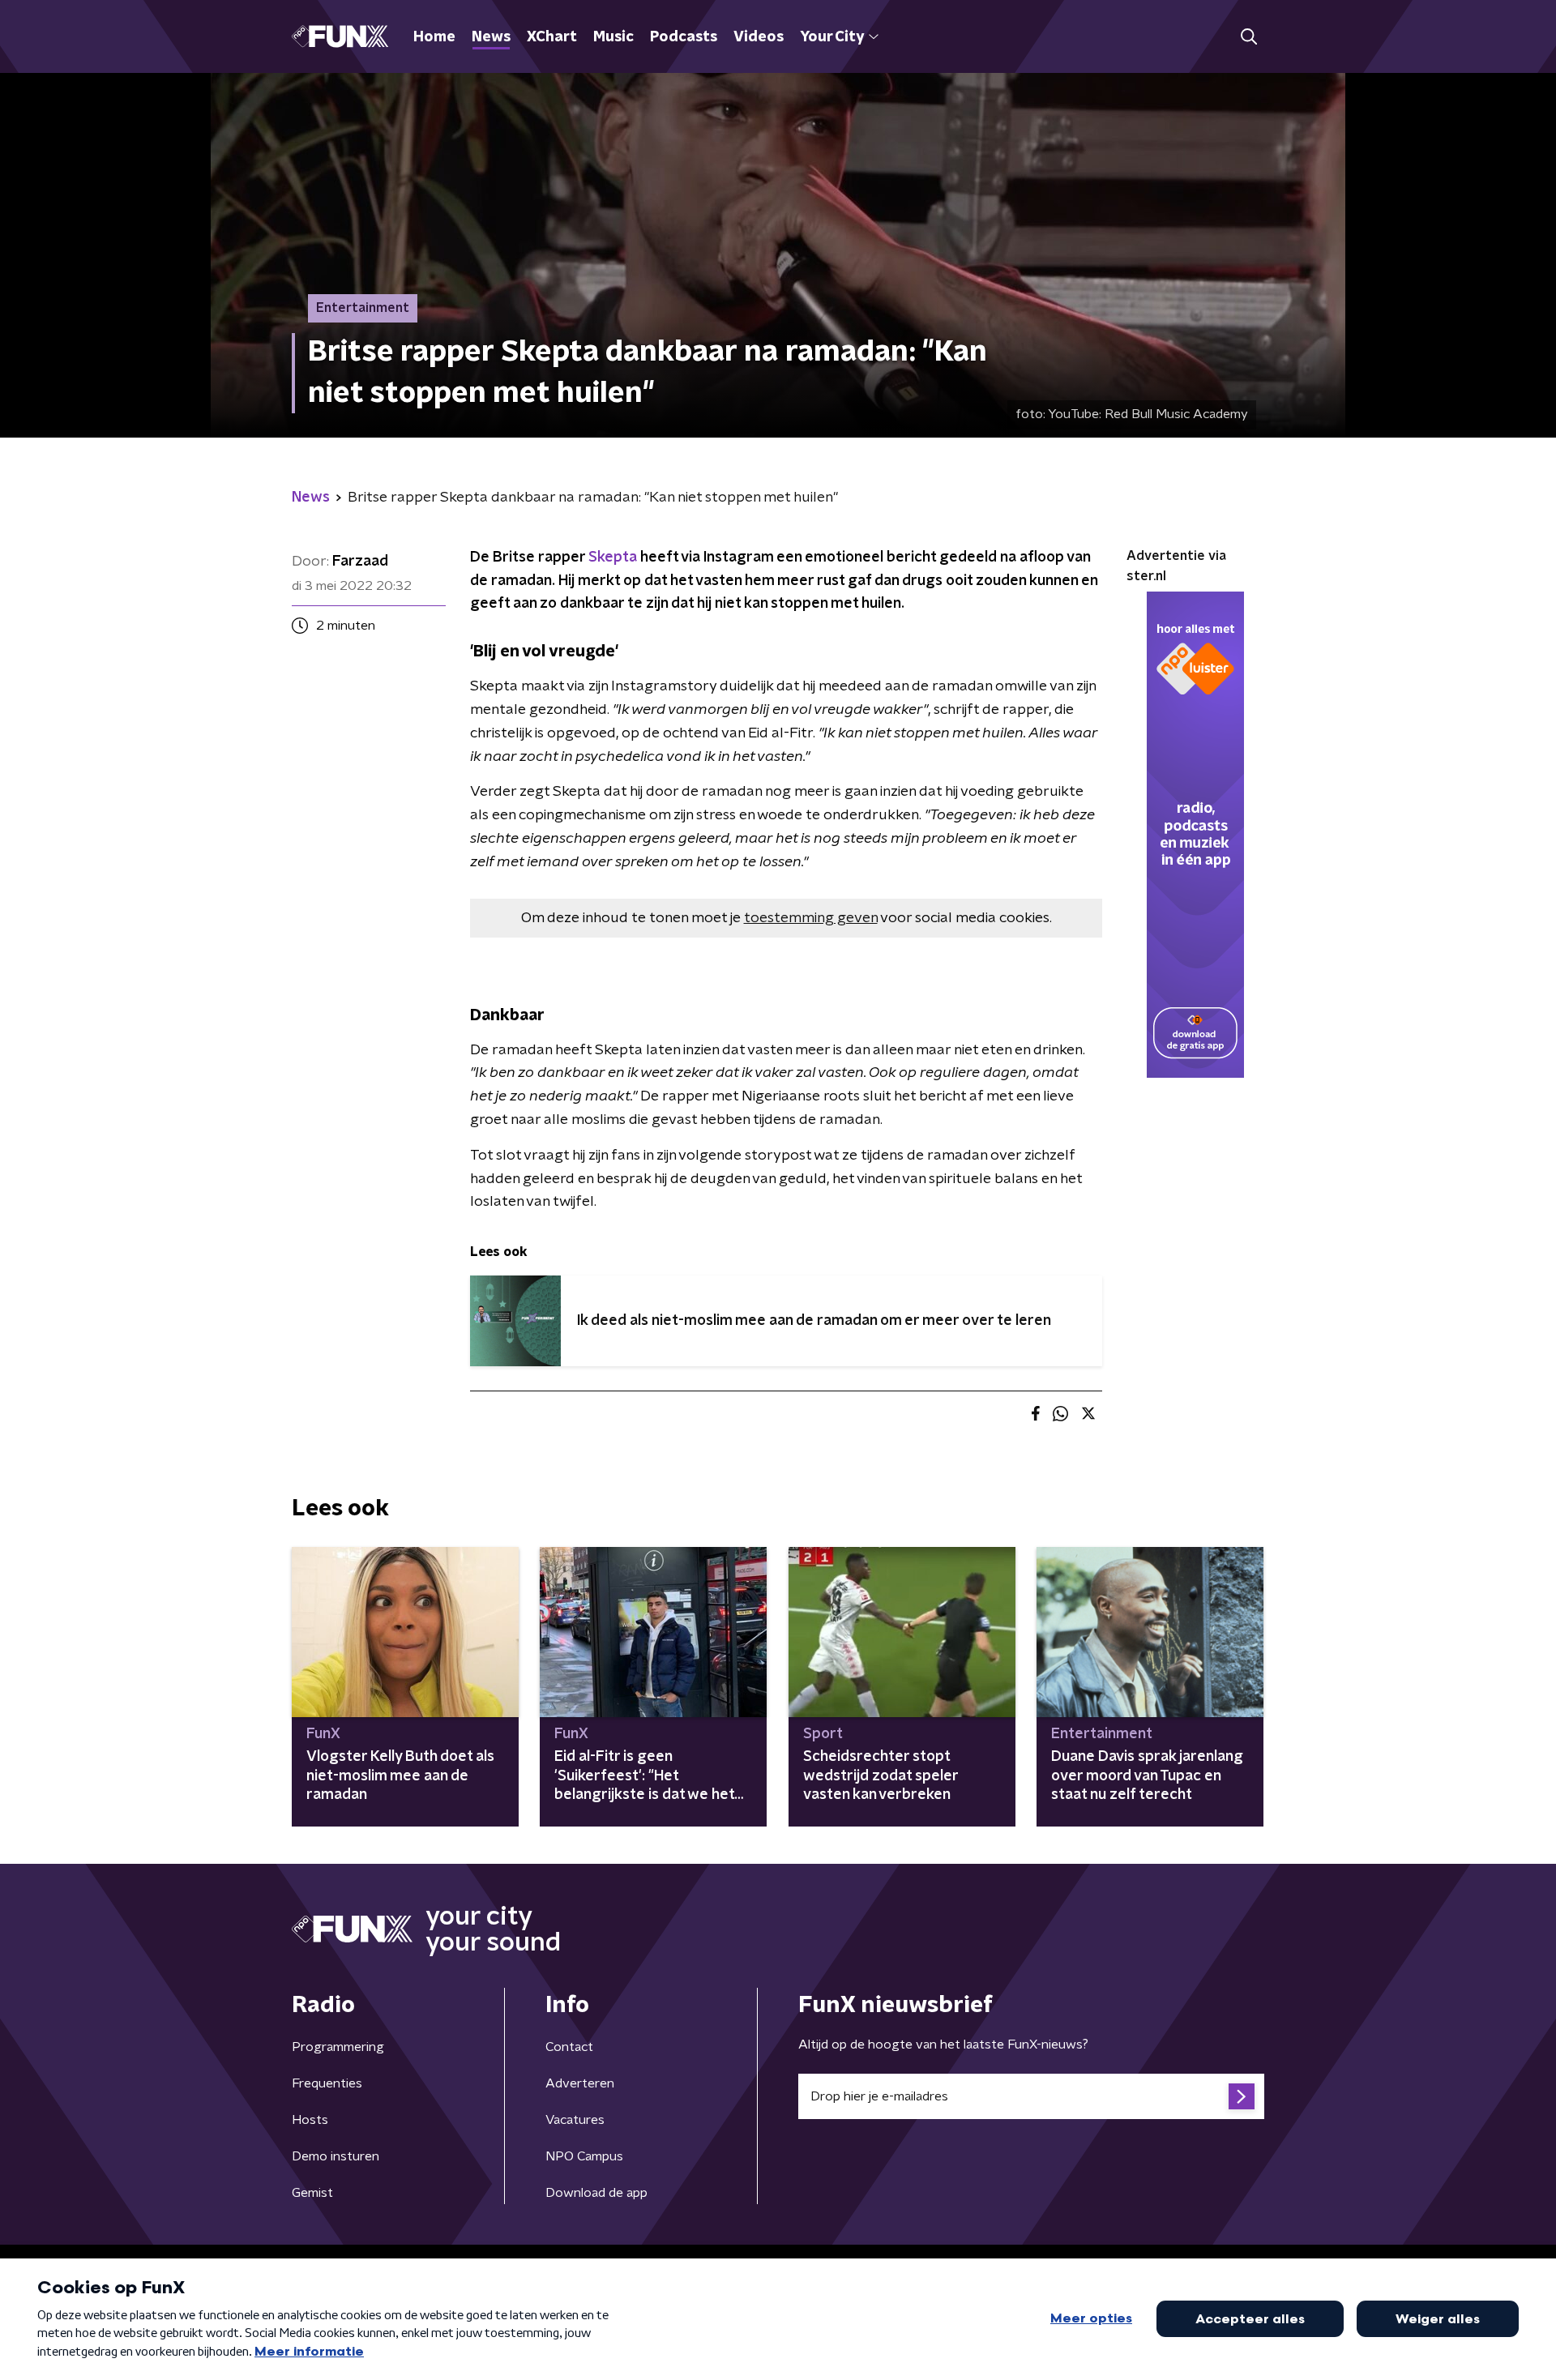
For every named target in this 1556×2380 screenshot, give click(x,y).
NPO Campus (584, 2156)
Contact (569, 2047)
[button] (1248, 37)
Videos (759, 37)
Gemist (312, 2193)
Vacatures (575, 2120)
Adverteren (580, 2083)
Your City (832, 37)
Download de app (596, 2193)
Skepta (613, 558)
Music (613, 37)
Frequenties (327, 2083)
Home (434, 37)
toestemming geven (811, 918)
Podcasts (684, 37)
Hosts (310, 2120)
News (491, 37)
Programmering (338, 2047)
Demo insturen (336, 2156)
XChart (552, 37)
